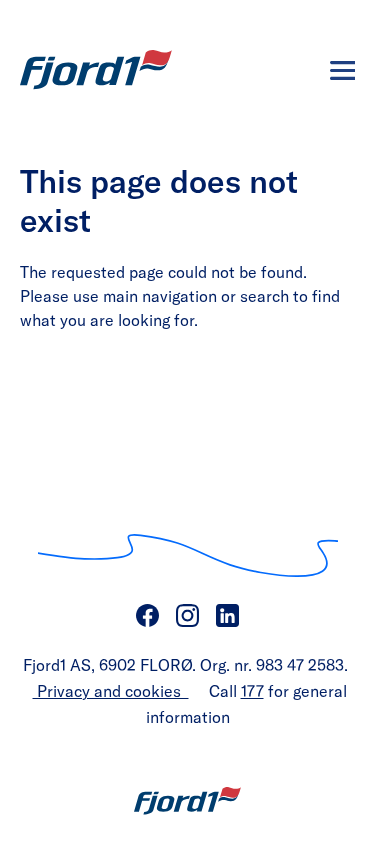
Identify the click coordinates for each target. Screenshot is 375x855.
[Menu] (342, 70)
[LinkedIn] (228, 616)
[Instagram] (188, 616)
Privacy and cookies (111, 690)
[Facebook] (148, 616)
